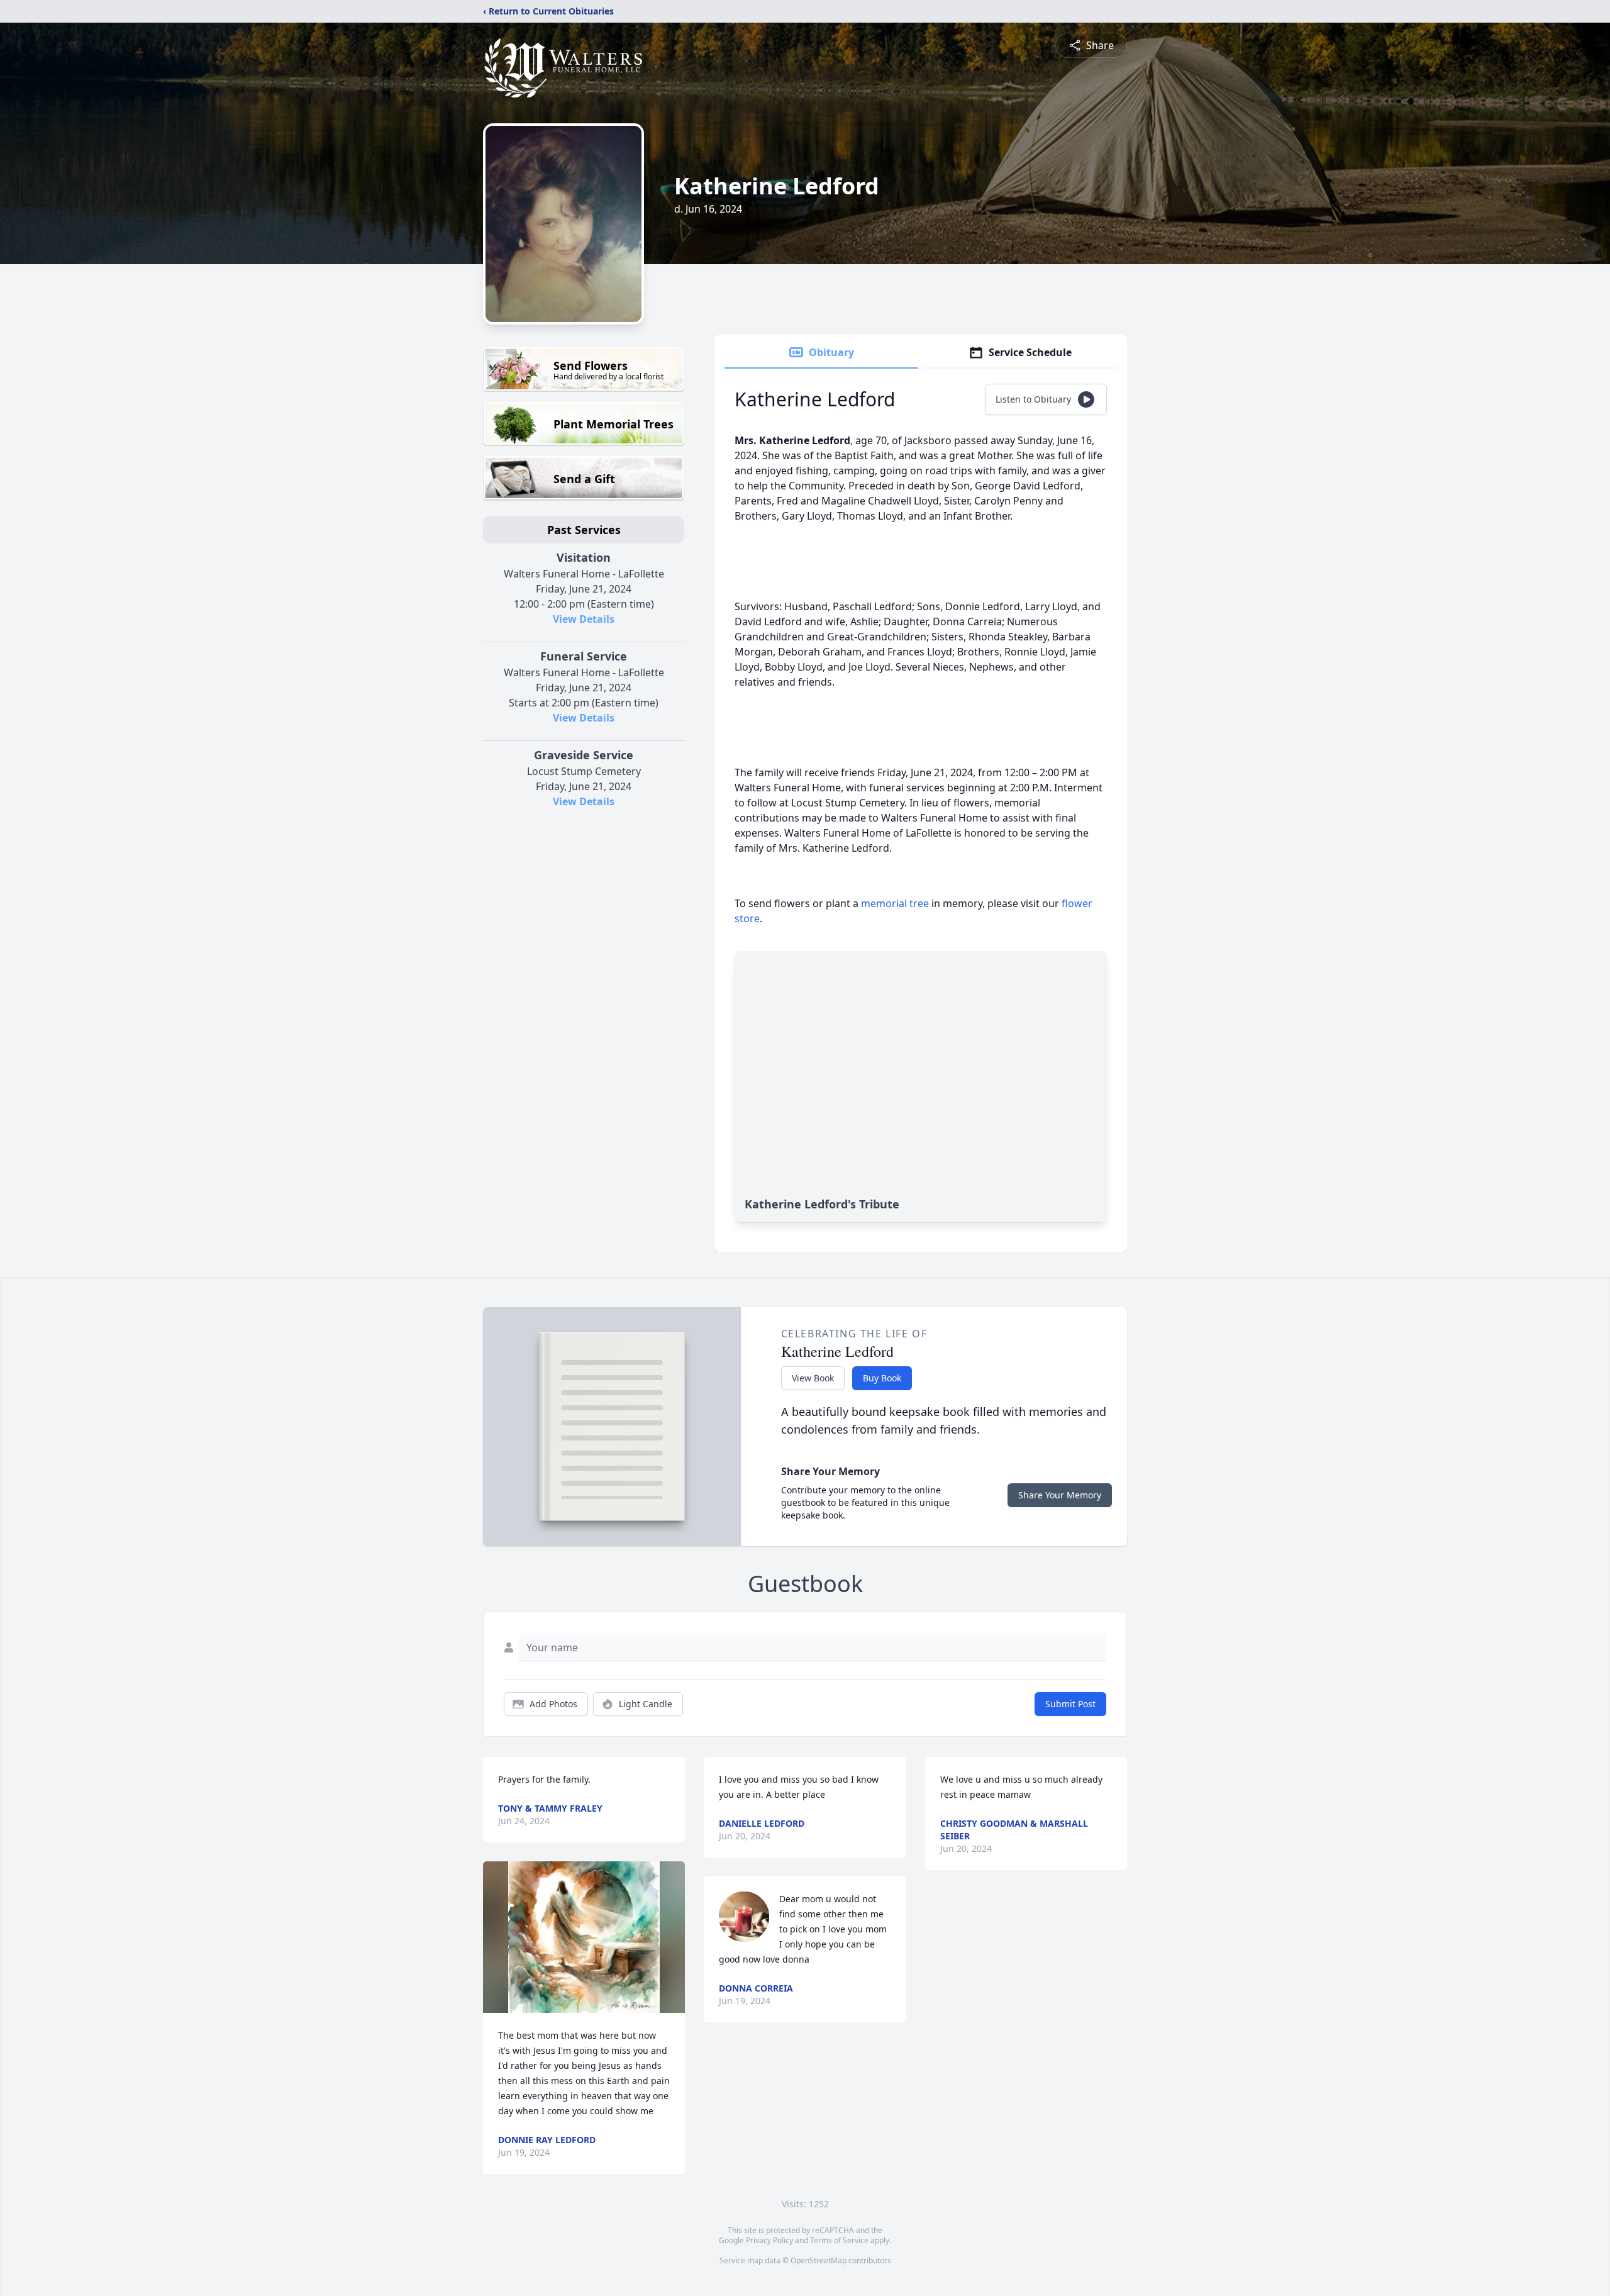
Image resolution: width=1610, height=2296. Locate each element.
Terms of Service (839, 2240)
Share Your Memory (1060, 1495)
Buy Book (882, 1378)
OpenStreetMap (819, 2260)
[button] (584, 1937)
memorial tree (895, 903)
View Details (584, 619)
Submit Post (1070, 1704)
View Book (813, 1378)
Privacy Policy (769, 2240)
